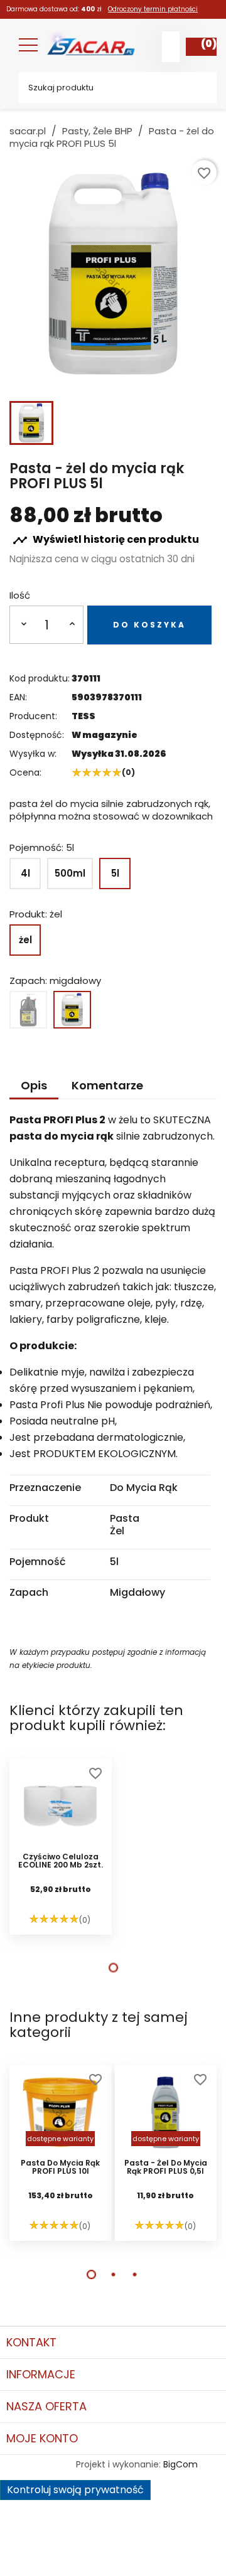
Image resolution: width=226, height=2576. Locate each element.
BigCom (180, 2464)
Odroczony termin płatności (153, 9)
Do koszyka (149, 625)
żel (25, 940)
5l (115, 873)
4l (25, 873)
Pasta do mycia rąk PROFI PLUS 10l (60, 2167)
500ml (70, 873)
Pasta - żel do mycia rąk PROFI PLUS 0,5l (166, 2167)
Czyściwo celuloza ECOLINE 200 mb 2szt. (61, 1861)
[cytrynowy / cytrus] (28, 1010)
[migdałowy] (72, 1010)
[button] (113, 1968)
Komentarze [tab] (107, 1085)
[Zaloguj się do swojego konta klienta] (171, 47)
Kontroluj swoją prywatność (75, 2490)
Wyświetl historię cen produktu (106, 540)
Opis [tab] (34, 1085)
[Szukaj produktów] (198, 88)
